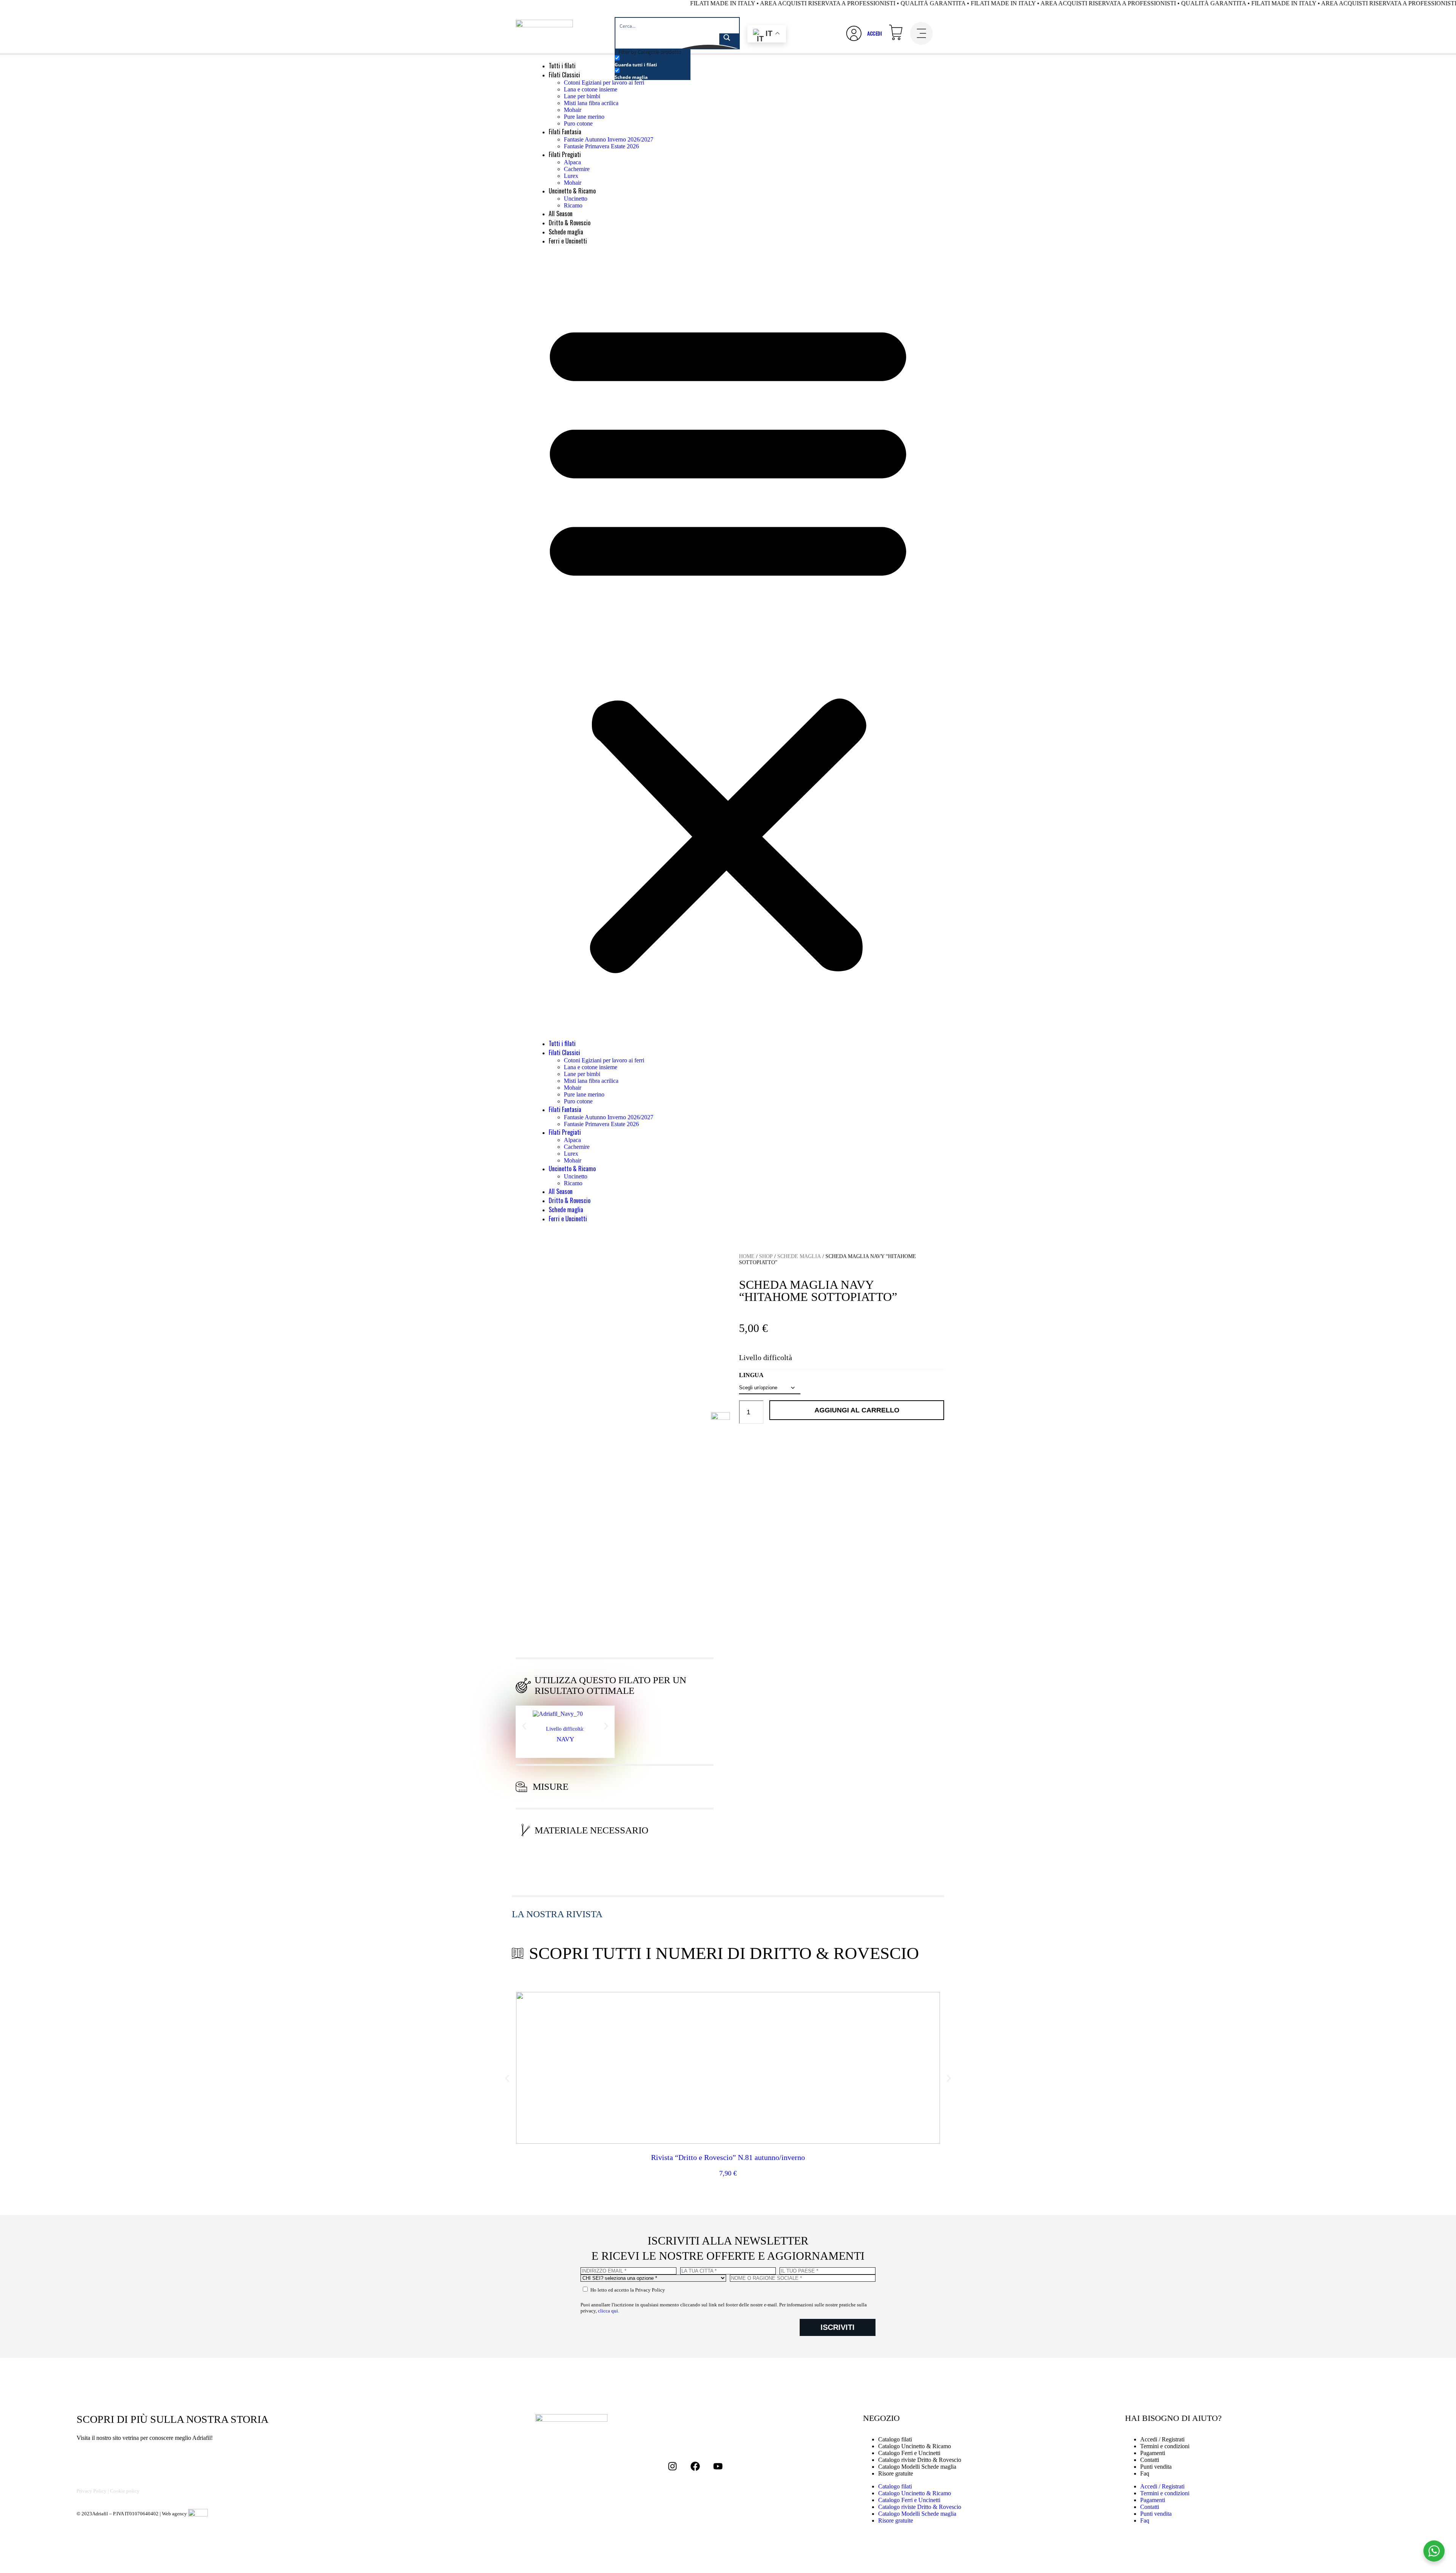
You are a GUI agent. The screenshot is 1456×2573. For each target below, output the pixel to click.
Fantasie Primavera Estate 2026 (601, 146)
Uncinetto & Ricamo (572, 191)
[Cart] (896, 32)
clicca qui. (609, 2311)
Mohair (573, 110)
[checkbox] (653, 61)
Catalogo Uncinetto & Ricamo (915, 2493)
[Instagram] (673, 2466)
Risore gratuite (896, 2473)
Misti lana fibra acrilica (591, 103)
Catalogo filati (895, 2486)
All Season (561, 214)
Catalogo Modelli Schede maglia (917, 2467)
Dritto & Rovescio (570, 223)
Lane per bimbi (582, 96)
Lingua (751, 1375)
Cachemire (577, 169)
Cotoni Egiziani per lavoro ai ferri (604, 82)
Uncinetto (576, 199)
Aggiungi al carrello (857, 1410)
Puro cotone (578, 123)
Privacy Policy (92, 2491)
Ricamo (573, 205)
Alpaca (572, 162)
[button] (728, 642)
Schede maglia (566, 232)
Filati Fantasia (565, 132)
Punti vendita (1156, 2467)
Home (747, 1256)
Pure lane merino (584, 117)
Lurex (571, 176)
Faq (1145, 2473)
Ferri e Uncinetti (568, 241)
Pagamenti (1153, 2500)
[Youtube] (718, 2466)
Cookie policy (125, 2491)
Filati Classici (564, 75)
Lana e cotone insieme (591, 89)
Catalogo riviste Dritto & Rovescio (920, 2507)
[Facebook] (695, 2466)
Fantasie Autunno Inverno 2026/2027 (609, 139)
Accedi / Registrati (1162, 2486)
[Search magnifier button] (729, 41)
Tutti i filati (562, 66)
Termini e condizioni (1165, 2493)
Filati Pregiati (565, 154)
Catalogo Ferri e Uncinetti (909, 2500)
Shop (766, 1256)
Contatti (1150, 2507)
